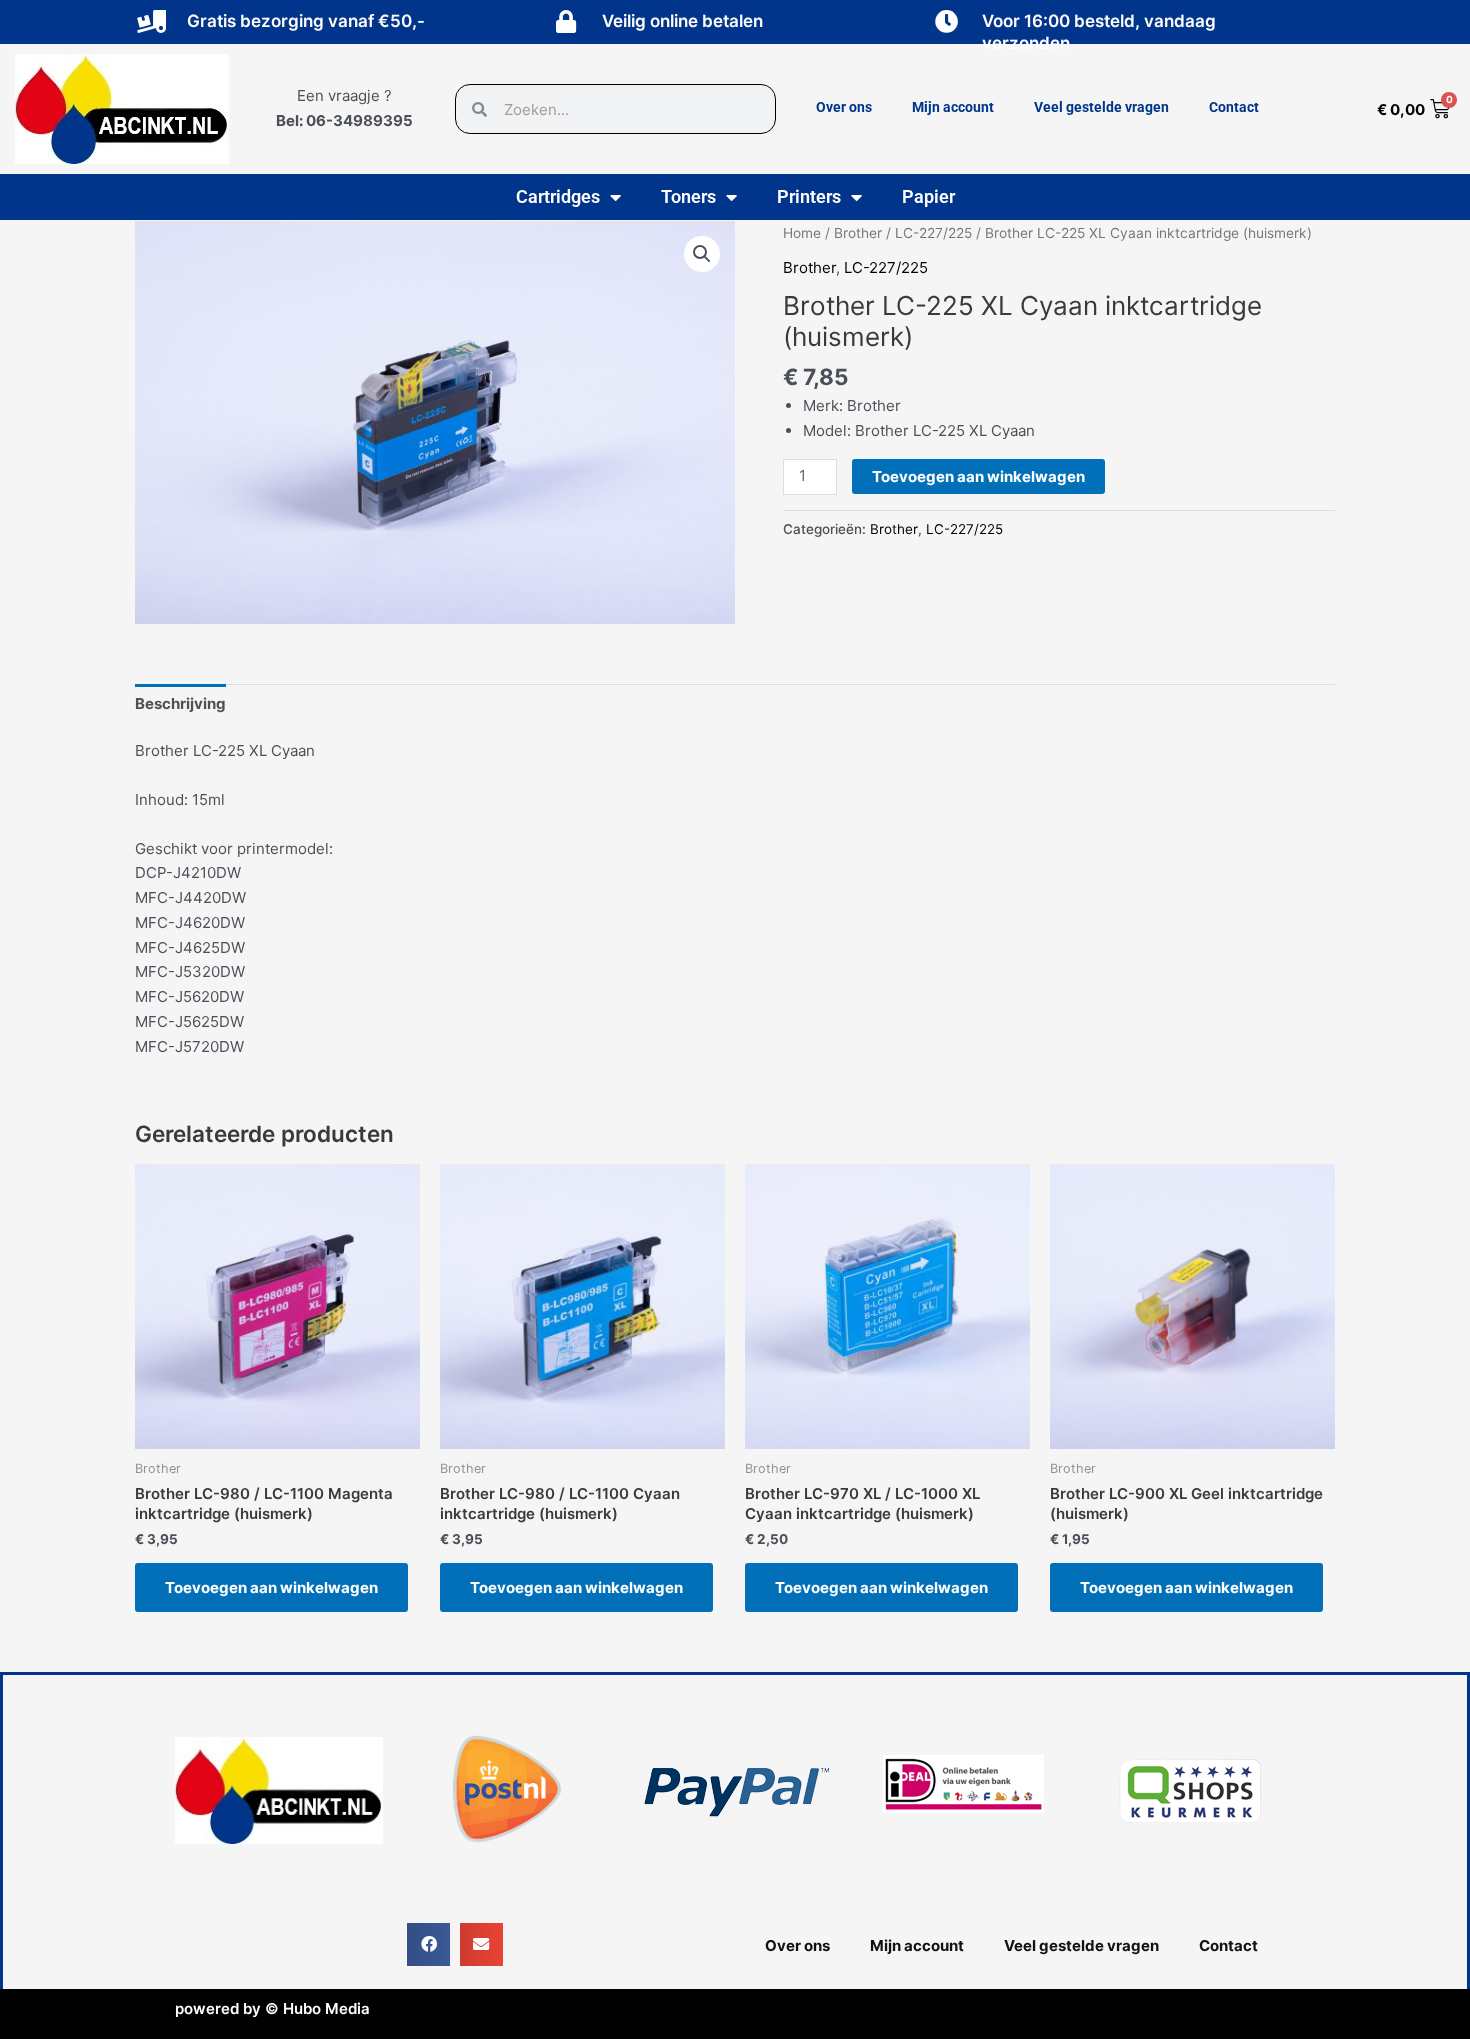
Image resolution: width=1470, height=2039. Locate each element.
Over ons (844, 107)
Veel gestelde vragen (1101, 107)
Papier (928, 196)
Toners (688, 196)
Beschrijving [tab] (180, 703)
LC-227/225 (933, 233)
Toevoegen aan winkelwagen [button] (271, 1587)
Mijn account (953, 107)
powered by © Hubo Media (272, 2008)
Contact (1234, 107)
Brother (858, 233)
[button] (702, 254)
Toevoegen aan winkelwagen (978, 476)
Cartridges (558, 196)
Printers (809, 196)
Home (802, 233)
